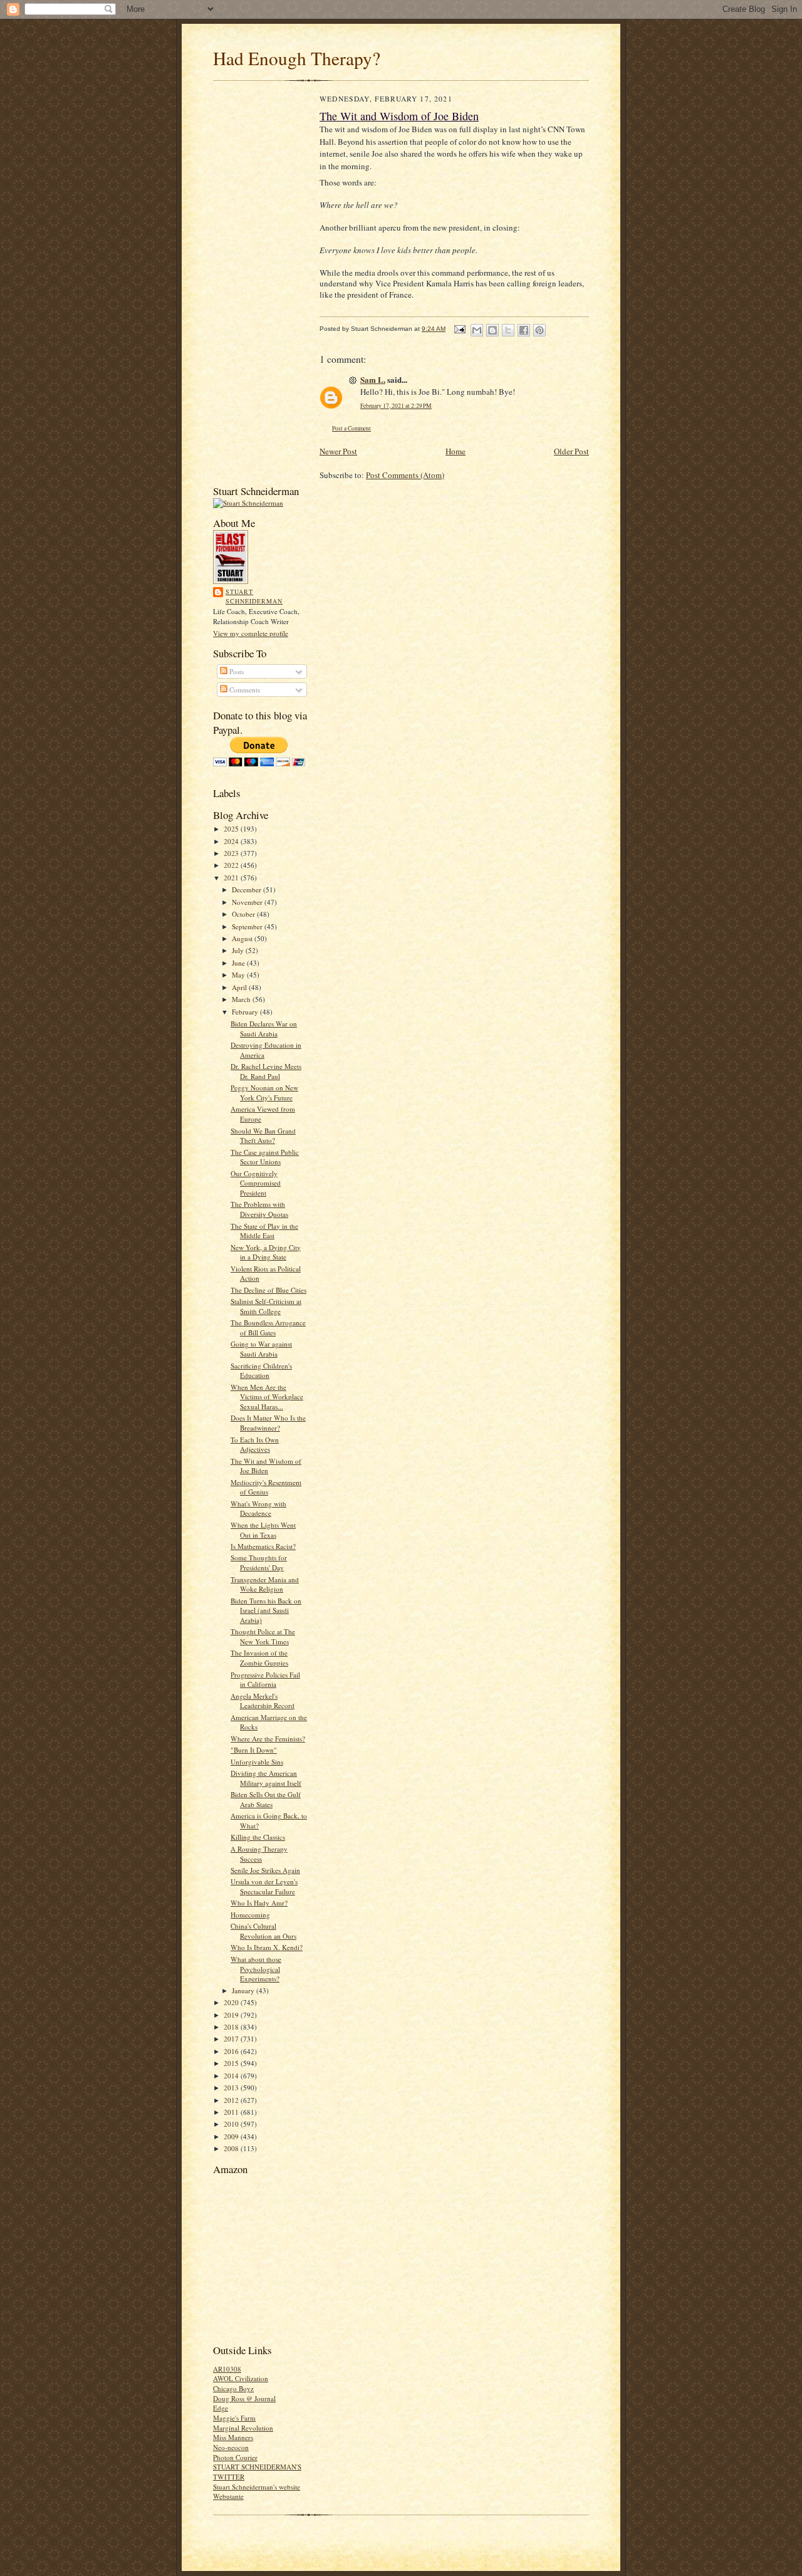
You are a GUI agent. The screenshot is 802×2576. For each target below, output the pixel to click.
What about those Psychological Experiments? (256, 1969)
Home (456, 451)
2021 (232, 878)
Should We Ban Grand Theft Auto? (263, 1136)
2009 (232, 2136)
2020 (232, 2002)
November (248, 902)
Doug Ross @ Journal (244, 2398)
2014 (232, 2076)
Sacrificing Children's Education (261, 1371)
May (239, 975)
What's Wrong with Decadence (258, 1509)
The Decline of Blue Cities (268, 1290)
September (248, 926)
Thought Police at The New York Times (263, 1636)
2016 (232, 2051)
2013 (232, 2088)
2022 (232, 865)
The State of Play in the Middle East (264, 1231)
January (244, 1990)
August (243, 938)
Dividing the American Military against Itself (266, 1778)
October (244, 914)
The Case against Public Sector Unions (265, 1157)
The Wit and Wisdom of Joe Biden (266, 1466)
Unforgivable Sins (257, 1762)
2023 (232, 853)
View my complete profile (251, 633)
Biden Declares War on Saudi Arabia (264, 1029)
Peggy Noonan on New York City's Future (264, 1092)
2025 (232, 829)
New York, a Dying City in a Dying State (266, 1252)
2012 (232, 2100)
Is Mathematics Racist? (263, 1546)
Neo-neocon (231, 2447)
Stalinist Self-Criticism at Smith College (266, 1306)
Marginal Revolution (243, 2428)
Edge (221, 2408)
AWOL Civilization (241, 2378)
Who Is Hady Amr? (259, 1903)
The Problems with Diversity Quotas (259, 1209)
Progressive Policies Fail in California (265, 1680)
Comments (244, 690)
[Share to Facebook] (524, 330)
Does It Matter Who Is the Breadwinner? (268, 1423)
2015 (232, 2063)
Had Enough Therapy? (297, 58)
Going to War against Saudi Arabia (261, 1349)
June (239, 963)
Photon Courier (235, 2457)
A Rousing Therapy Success (259, 1854)
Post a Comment (352, 428)
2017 (232, 2039)
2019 (232, 2015)
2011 (232, 2112)
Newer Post (338, 451)
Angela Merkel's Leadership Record (263, 1701)
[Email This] (477, 330)
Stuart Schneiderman (254, 597)
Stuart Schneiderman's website (257, 2487)
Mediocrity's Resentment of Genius (266, 1487)
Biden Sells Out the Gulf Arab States (266, 1799)
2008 (232, 2148)
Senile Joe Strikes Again (265, 1870)
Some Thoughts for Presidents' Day (259, 1562)
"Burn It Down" (254, 1750)
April (240, 987)
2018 (232, 2027)
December (247, 889)
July (239, 950)
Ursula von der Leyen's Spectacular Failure (264, 1886)
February (246, 1012)
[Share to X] (508, 330)
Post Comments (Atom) (405, 475)
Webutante (228, 2496)
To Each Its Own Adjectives (255, 1445)
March (242, 999)
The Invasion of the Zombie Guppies (259, 1658)
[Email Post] (459, 329)
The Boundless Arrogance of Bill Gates (268, 1327)
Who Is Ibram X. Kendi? (267, 1947)
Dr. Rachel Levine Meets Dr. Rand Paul (266, 1071)
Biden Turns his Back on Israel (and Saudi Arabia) (266, 1610)
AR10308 (227, 2369)
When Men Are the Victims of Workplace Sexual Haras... (267, 1397)
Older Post (571, 451)
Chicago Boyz (233, 2388)
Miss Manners (233, 2437)
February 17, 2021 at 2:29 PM (396, 406)
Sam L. (373, 379)
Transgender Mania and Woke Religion (265, 1584)
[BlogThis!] (492, 330)
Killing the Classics (258, 1837)
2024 (232, 841)
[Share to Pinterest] (539, 330)
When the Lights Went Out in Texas (263, 1530)
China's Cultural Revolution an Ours (263, 1931)
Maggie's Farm (234, 2418)
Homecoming (250, 1915)
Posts (236, 671)
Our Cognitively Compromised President (256, 1183)
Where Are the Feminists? (268, 1739)
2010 (232, 2124)
